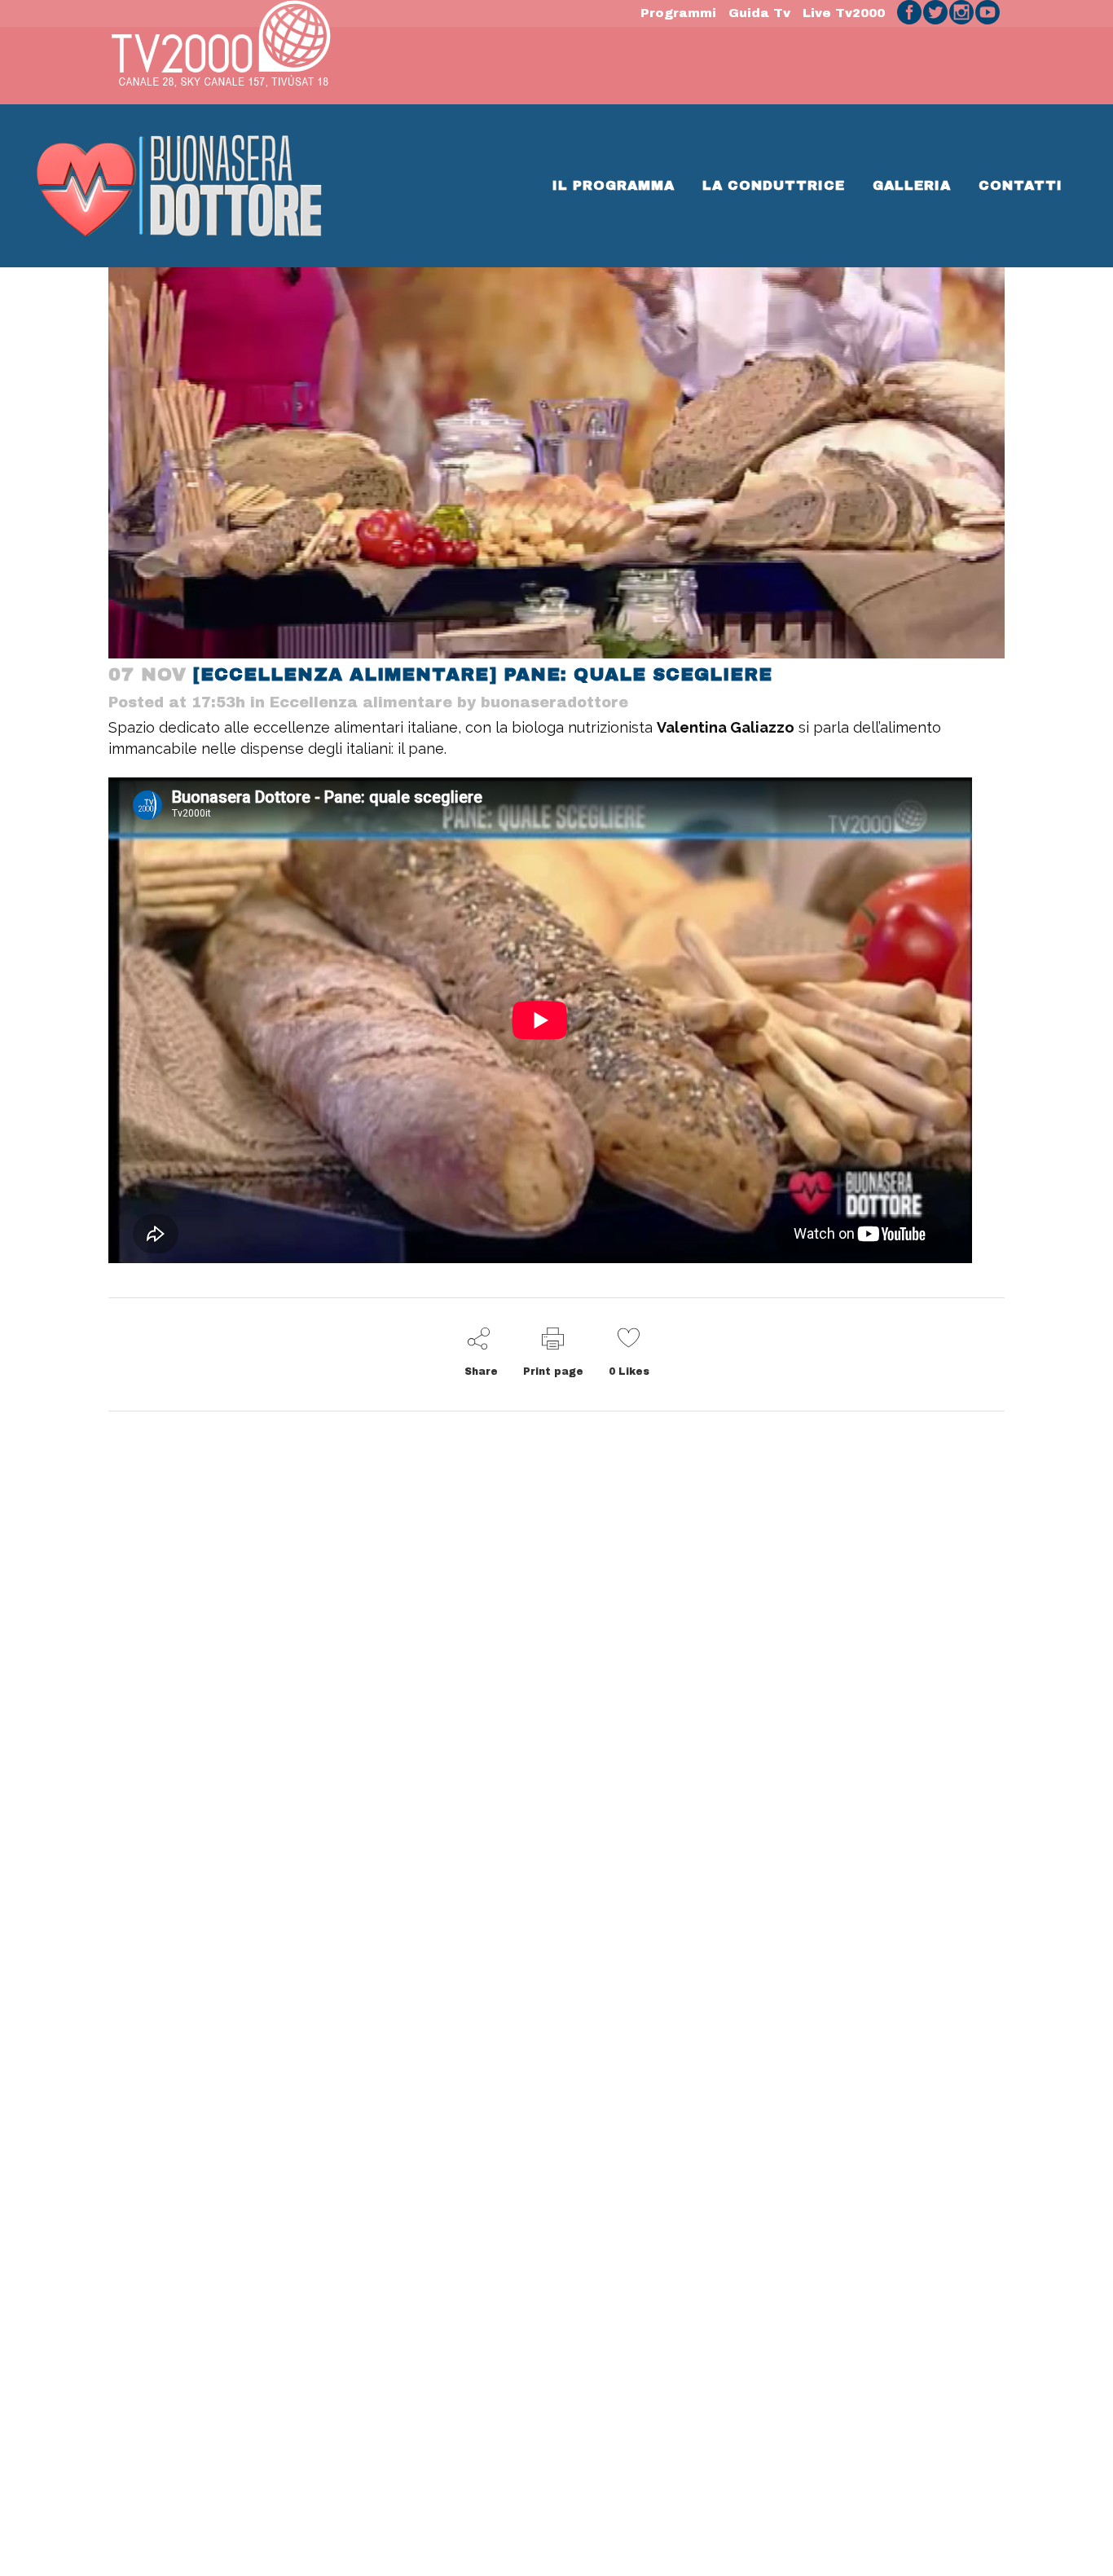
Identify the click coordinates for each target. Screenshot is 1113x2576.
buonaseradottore (554, 702)
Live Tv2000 (844, 13)
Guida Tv (759, 13)
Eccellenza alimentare (361, 702)
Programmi (678, 13)
